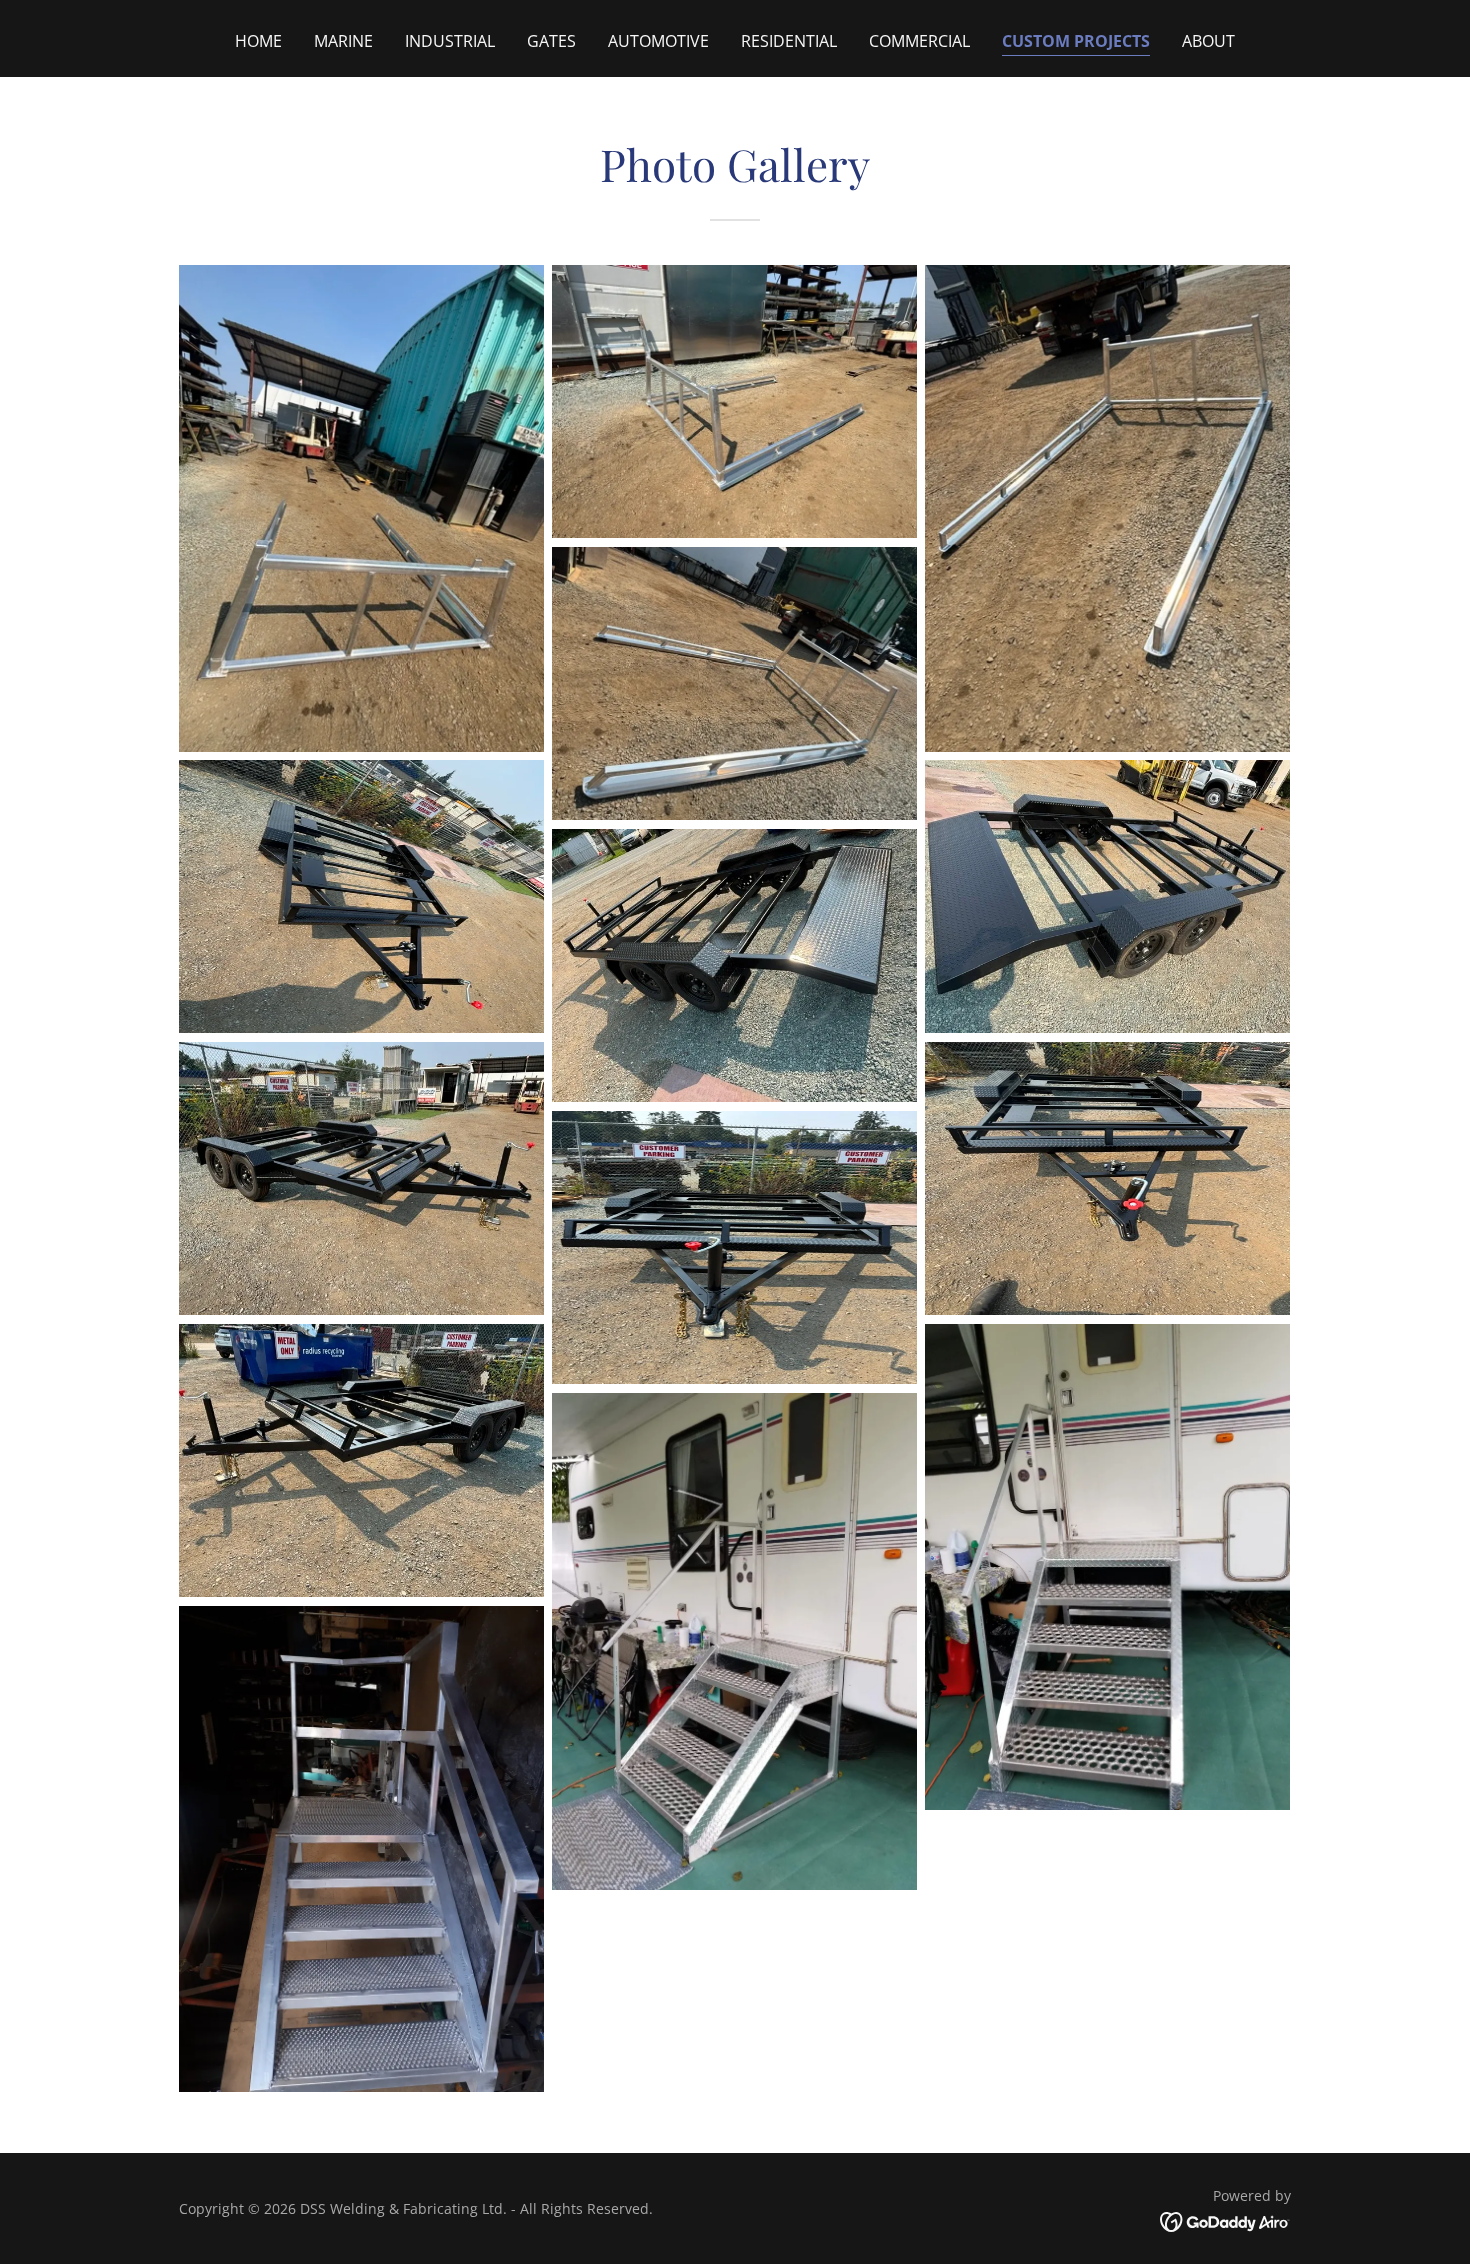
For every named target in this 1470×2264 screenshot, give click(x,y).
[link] (1225, 2221)
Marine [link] (343, 41)
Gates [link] (551, 41)
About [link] (1208, 41)
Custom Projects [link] (1076, 41)
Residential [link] (789, 41)
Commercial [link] (919, 41)
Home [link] (258, 41)
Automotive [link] (658, 41)
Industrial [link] (450, 41)
